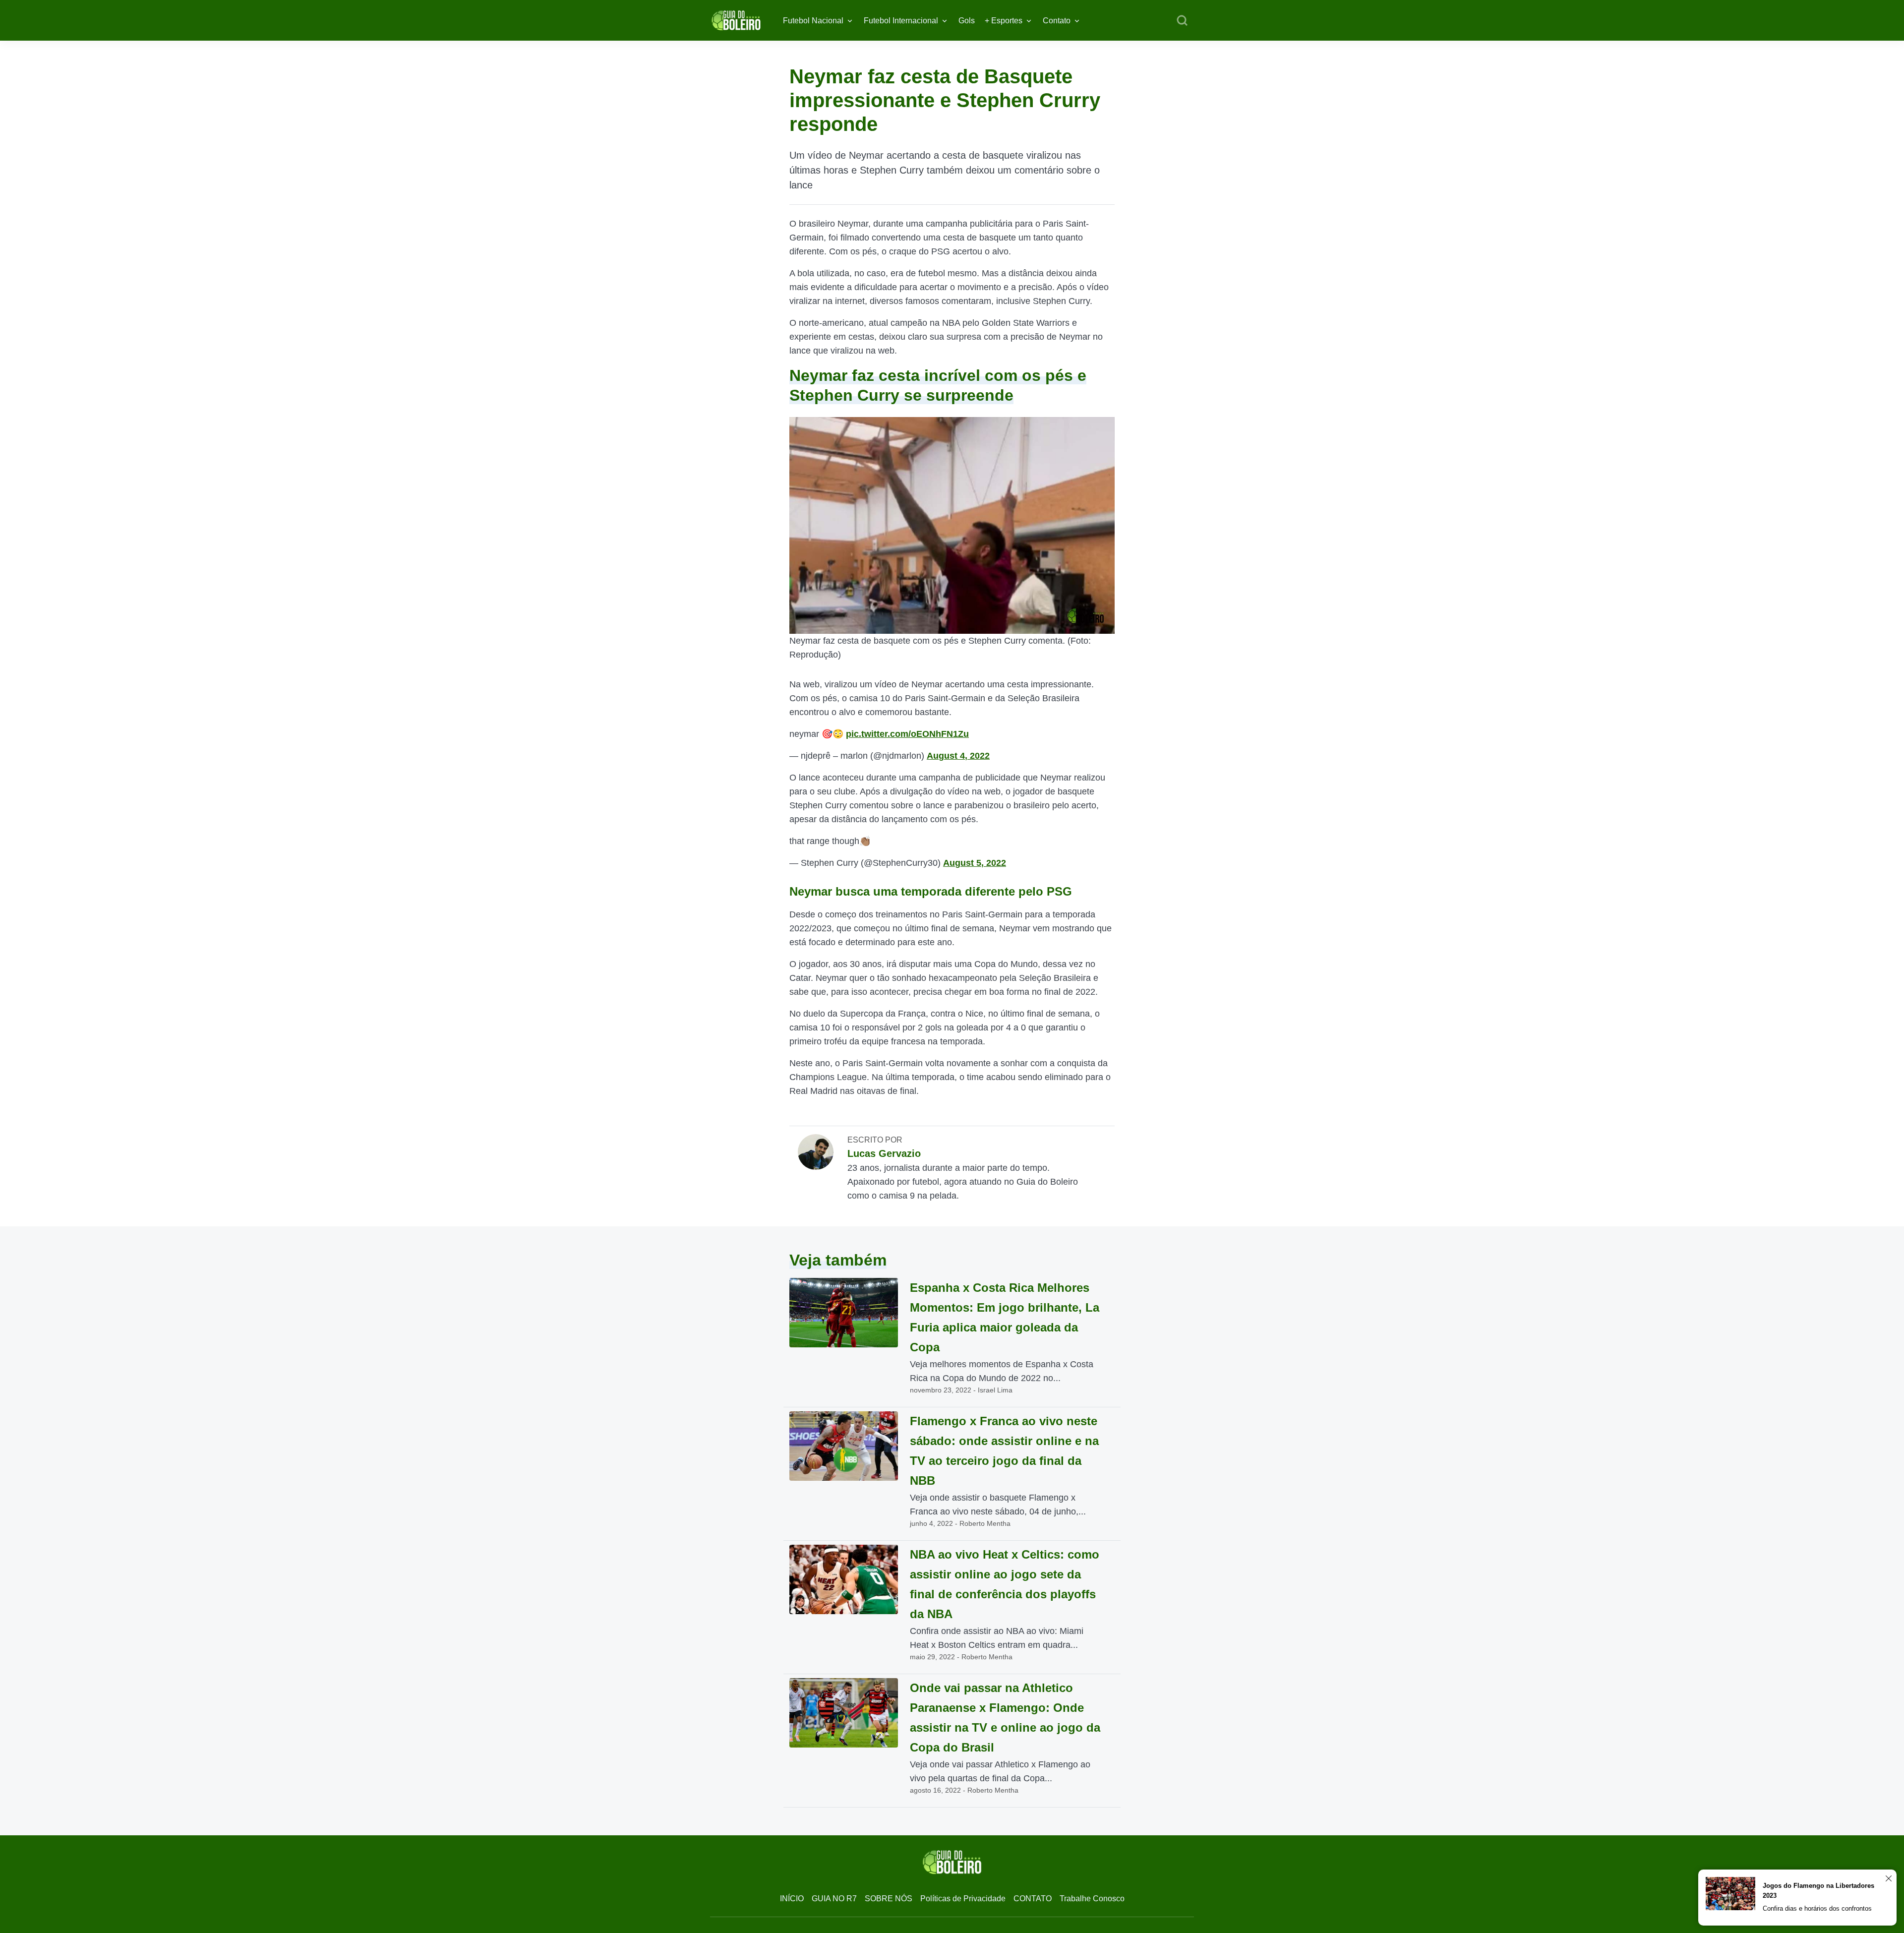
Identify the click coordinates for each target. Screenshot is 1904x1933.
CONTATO (1033, 1899)
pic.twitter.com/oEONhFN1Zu (907, 734)
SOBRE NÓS (889, 1899)
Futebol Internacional (901, 21)
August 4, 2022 (958, 756)
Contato (1057, 21)
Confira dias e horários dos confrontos (1817, 1908)
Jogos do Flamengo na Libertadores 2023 (1818, 1891)
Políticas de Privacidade (963, 1899)
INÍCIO (792, 1899)
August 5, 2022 (975, 863)
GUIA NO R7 (834, 1899)
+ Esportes (1004, 21)
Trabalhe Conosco (1092, 1899)
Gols (967, 21)
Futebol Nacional (813, 21)
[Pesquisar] (1182, 21)
